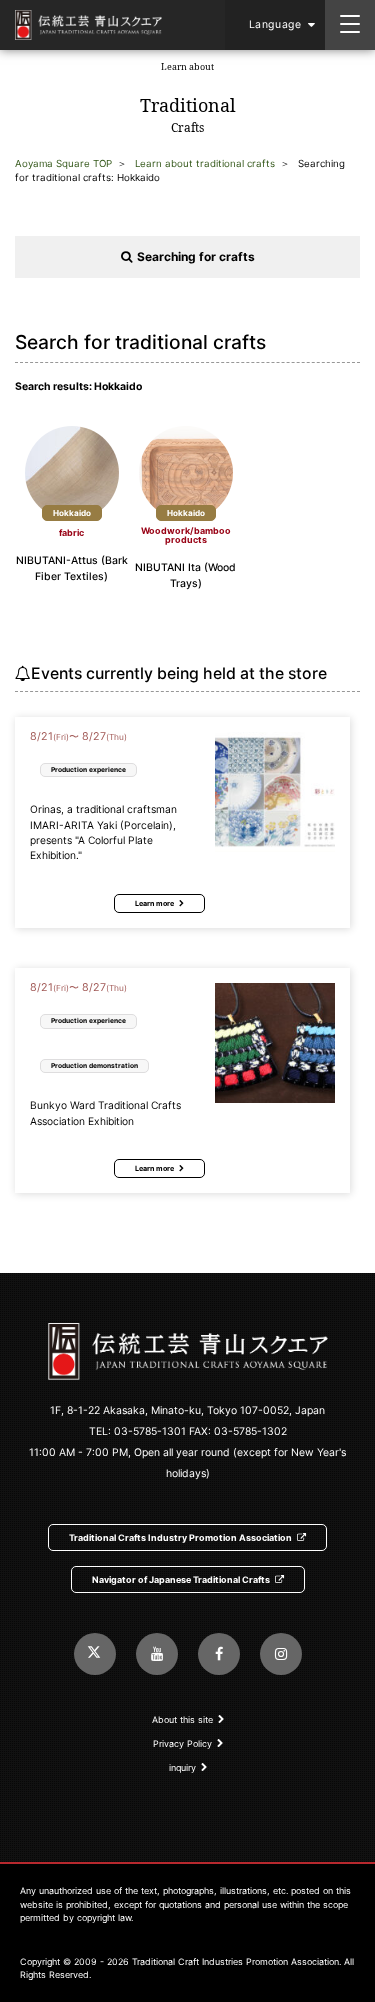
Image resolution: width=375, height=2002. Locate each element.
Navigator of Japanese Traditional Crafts (181, 1579)
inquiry (182, 1767)
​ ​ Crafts (188, 98)
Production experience (88, 769)
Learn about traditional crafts (205, 163)
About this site (182, 1719)
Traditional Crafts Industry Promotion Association (180, 1537)
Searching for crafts (196, 256)
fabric (71, 532)
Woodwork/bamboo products (186, 535)
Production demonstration (94, 1065)
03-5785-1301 (150, 1431)
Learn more (154, 903)
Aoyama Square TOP (63, 163)
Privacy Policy (182, 1743)
